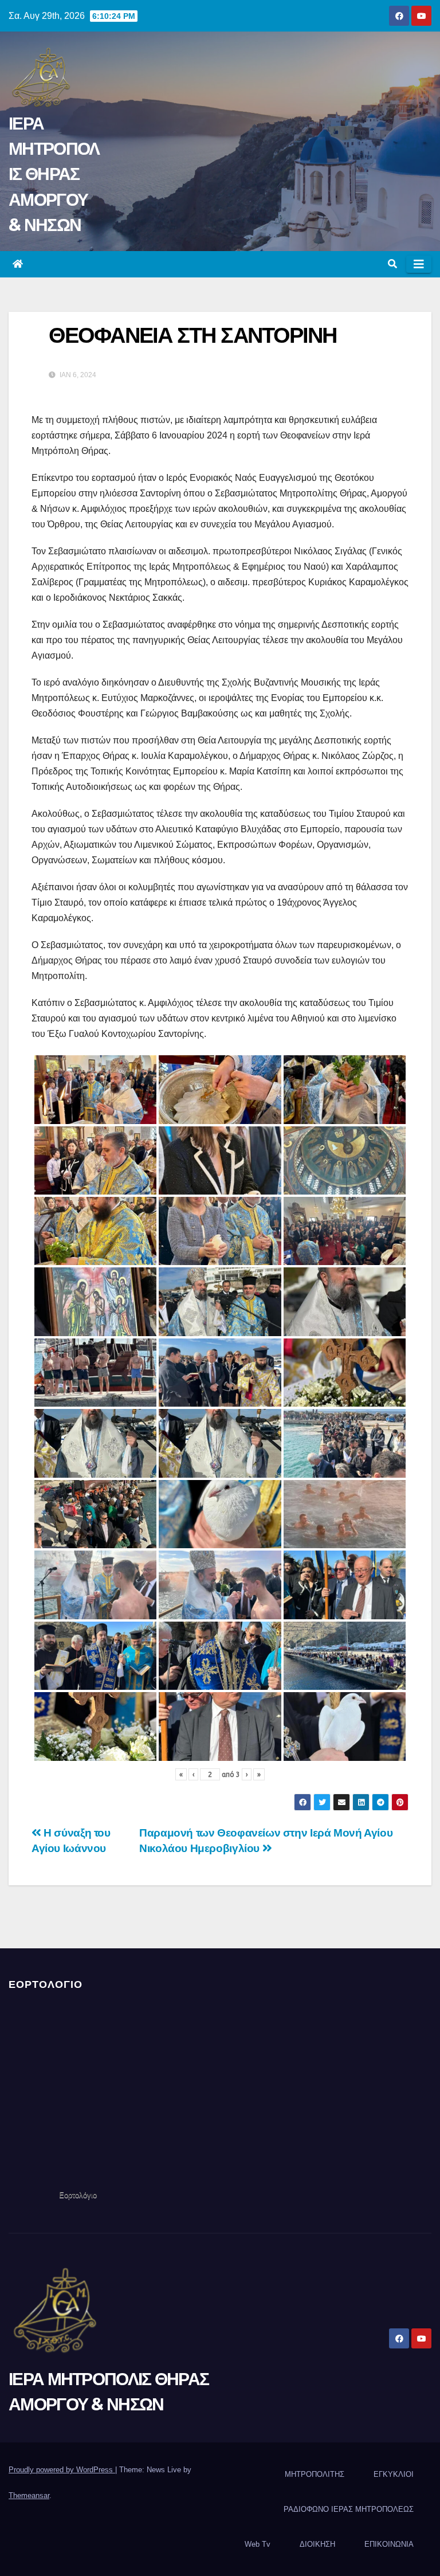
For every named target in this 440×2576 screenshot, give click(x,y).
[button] (392, 264)
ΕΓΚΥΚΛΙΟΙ (394, 2474)
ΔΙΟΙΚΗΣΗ (317, 2544)
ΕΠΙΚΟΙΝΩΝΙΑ (389, 2544)
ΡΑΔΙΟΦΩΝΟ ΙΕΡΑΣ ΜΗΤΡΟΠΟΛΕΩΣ (349, 2509)
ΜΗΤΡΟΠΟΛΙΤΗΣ (315, 2474)
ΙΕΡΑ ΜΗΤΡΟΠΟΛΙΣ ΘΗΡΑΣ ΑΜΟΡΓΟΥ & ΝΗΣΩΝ (54, 174)
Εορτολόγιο (78, 2195)
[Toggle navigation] (419, 264)
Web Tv (258, 2544)
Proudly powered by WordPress (62, 2470)
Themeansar (29, 2495)
